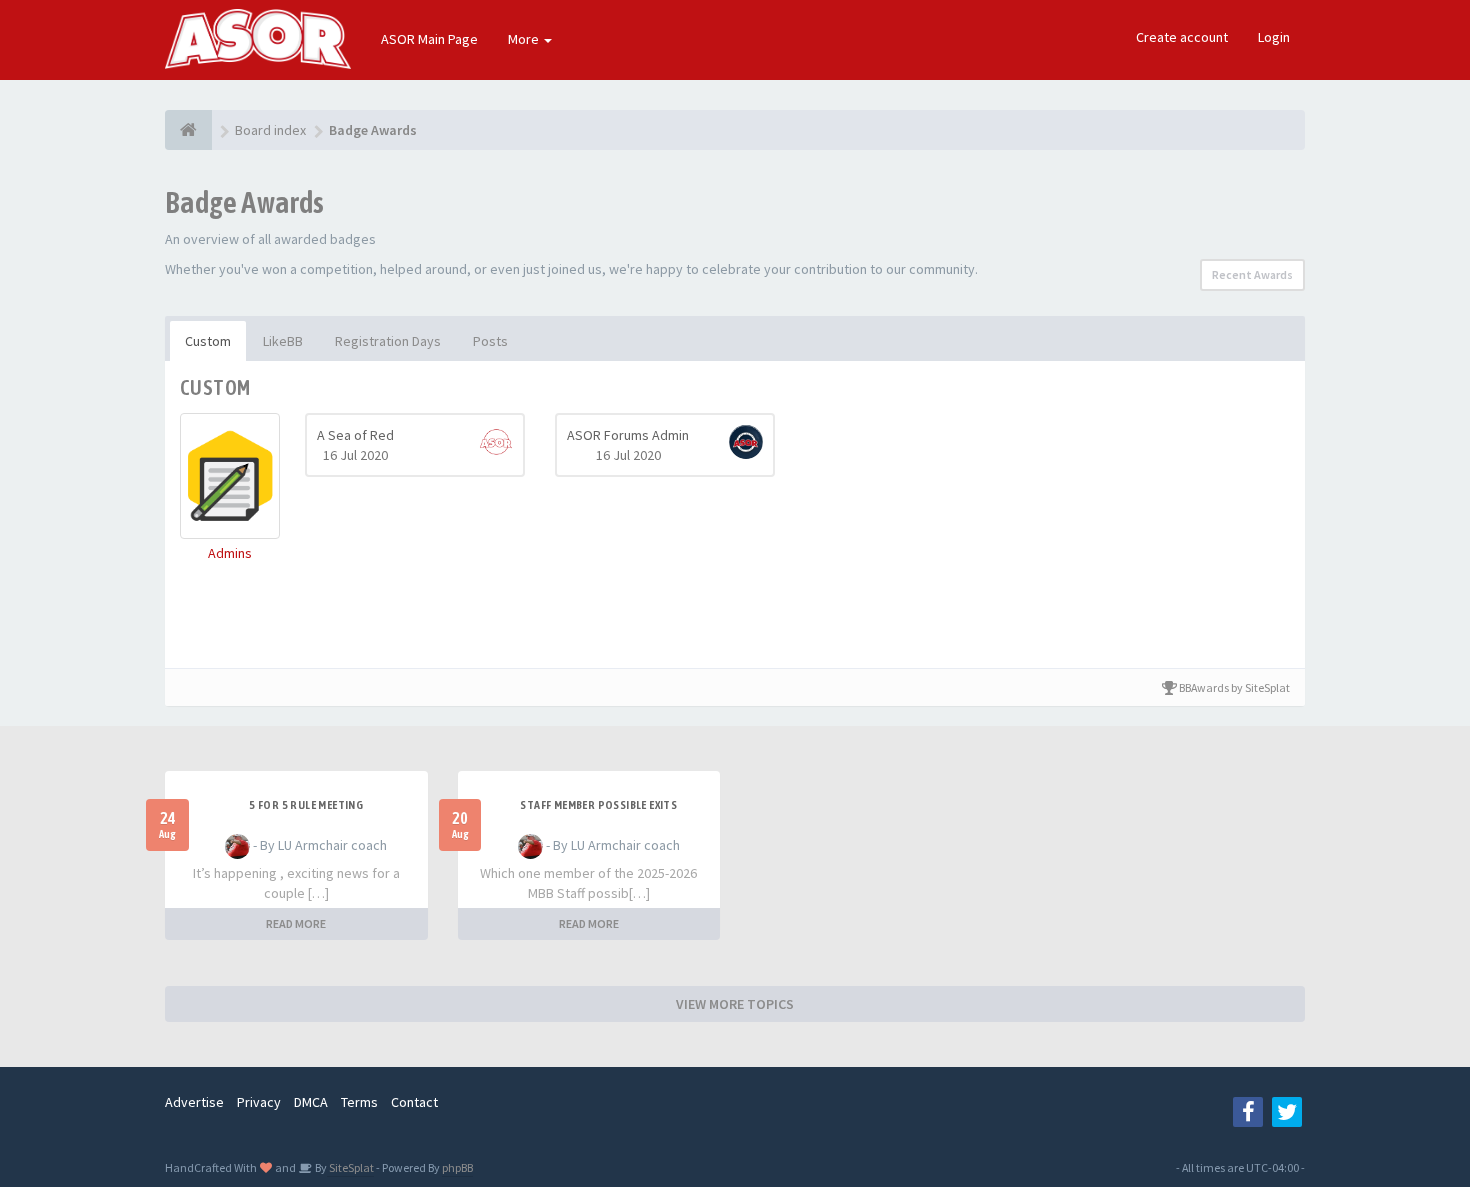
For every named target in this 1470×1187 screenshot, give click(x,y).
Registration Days (388, 341)
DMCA (311, 1102)
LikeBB (283, 341)
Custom (208, 341)
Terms (359, 1102)
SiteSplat (350, 1167)
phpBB (457, 1167)
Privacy (259, 1102)
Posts (490, 341)
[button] (230, 488)
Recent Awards (1252, 274)
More (525, 39)
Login (1274, 37)
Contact (414, 1102)
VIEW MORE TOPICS (735, 1004)
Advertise (194, 1102)
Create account (1182, 37)
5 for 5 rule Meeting (306, 805)
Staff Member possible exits (598, 805)
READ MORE (296, 923)
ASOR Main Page (429, 39)
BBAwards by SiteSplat (1233, 687)
